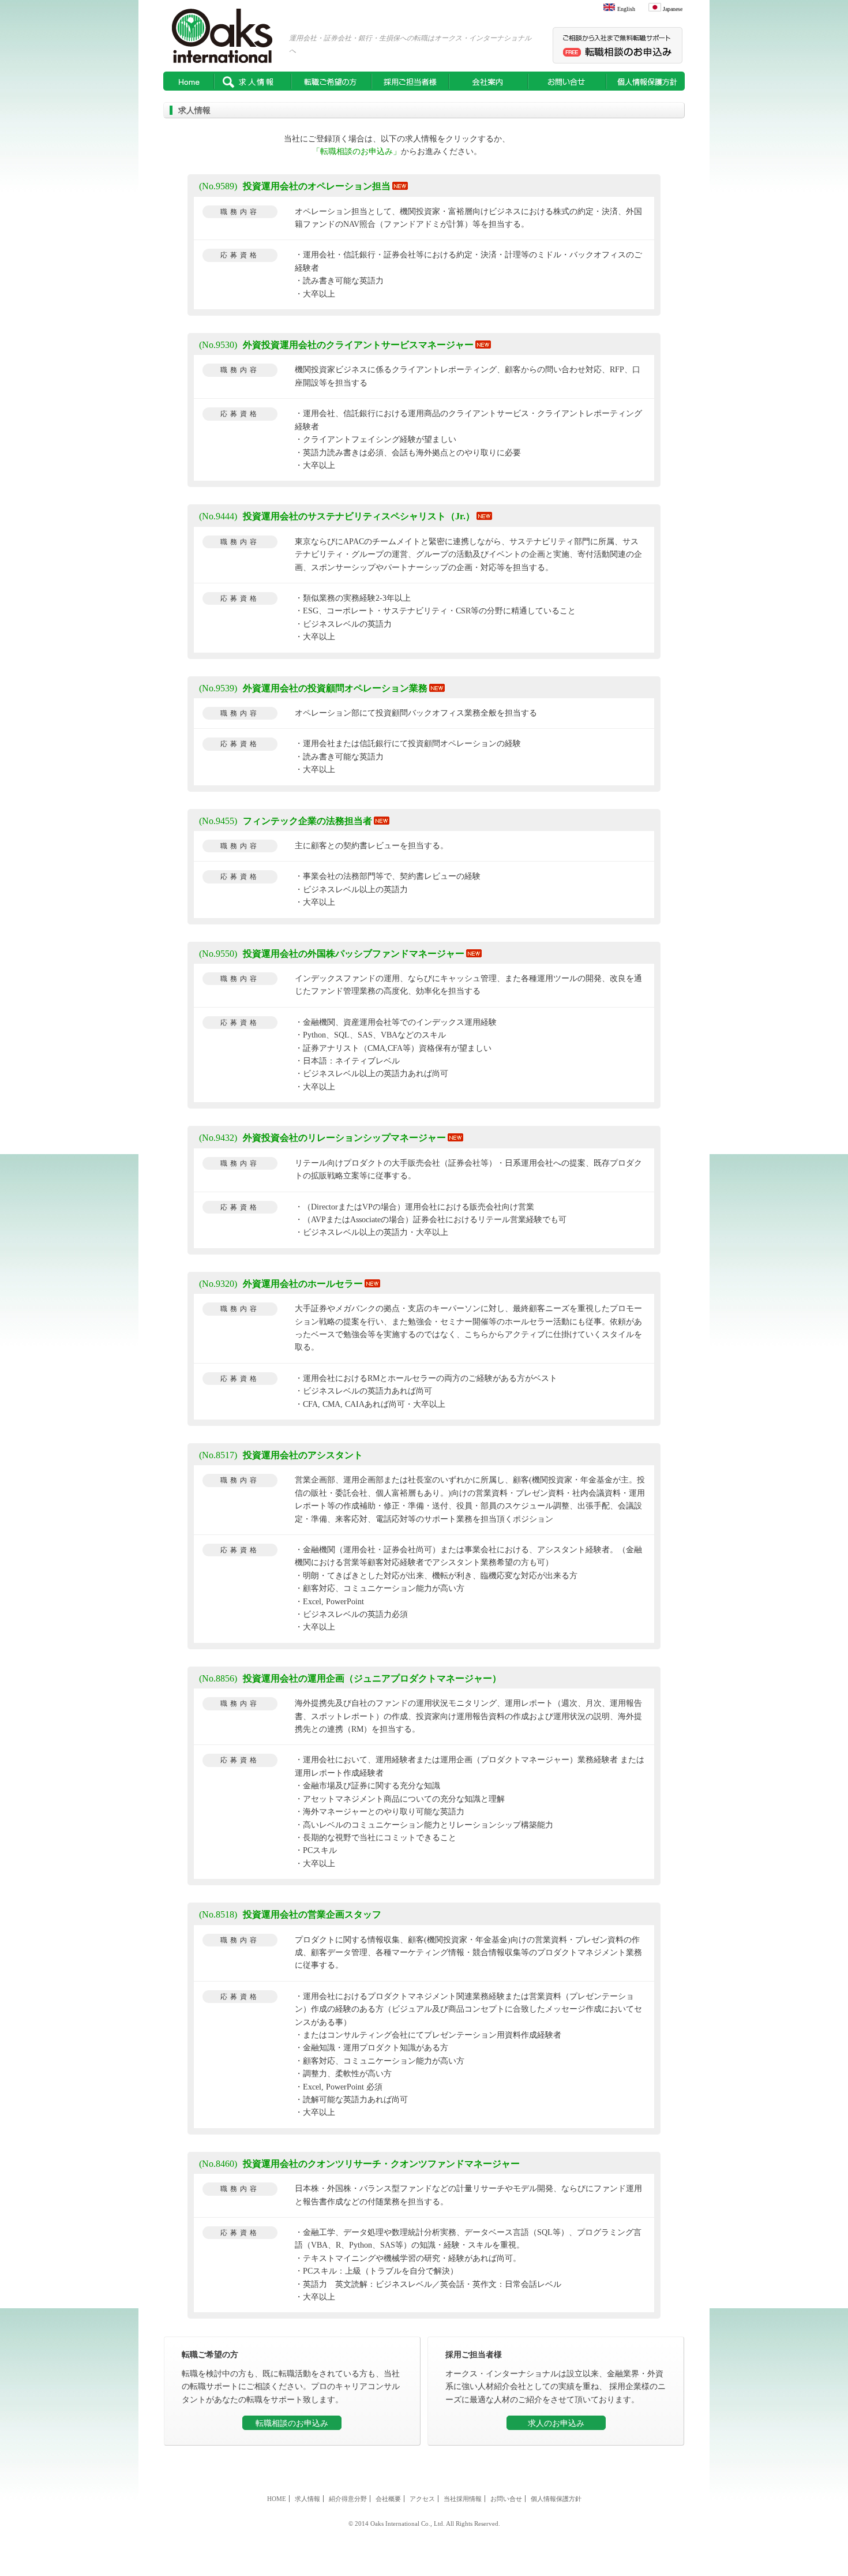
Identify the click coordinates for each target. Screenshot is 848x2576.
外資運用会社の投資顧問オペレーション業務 (313, 688)
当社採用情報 (463, 2499)
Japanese (673, 9)
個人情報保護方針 (646, 81)
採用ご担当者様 (410, 81)
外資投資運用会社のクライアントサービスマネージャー (336, 345)
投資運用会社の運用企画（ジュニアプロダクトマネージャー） (350, 1678)
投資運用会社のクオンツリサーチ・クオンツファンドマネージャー (359, 2164)
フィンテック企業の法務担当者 (286, 821)
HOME (189, 81)
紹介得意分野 (348, 2499)
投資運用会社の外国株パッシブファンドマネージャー (332, 954)
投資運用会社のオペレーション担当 (295, 186)
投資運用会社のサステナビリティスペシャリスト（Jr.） (337, 516)
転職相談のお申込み (292, 2423)
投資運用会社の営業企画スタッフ (290, 1914)
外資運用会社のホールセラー (281, 1284)
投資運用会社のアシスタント (281, 1455)
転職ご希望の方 (331, 81)
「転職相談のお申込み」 (357, 151)
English (626, 9)
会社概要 (388, 2499)
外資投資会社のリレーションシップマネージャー (322, 1138)
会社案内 (488, 81)
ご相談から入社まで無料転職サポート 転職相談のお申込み (619, 45)
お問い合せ (567, 81)
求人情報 (253, 81)
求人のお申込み (556, 2423)
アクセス (422, 2499)
